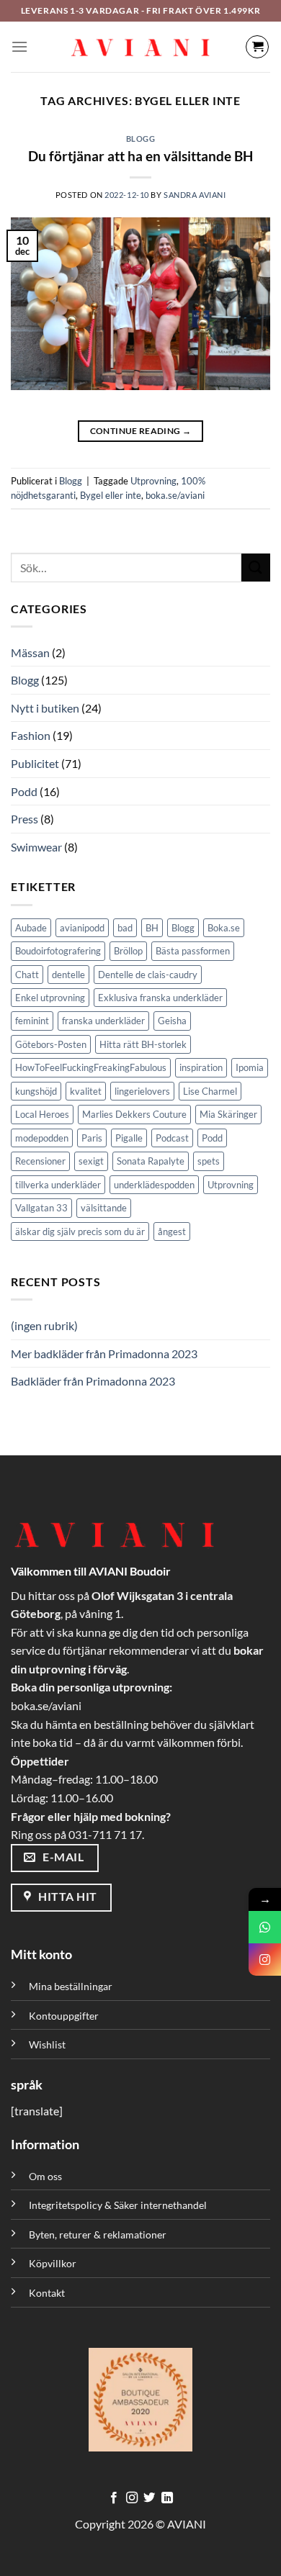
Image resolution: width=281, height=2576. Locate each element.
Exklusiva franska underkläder (160, 998)
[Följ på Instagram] (132, 2498)
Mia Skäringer (228, 1114)
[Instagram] (265, 1960)
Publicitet (35, 763)
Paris (92, 1138)
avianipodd (82, 928)
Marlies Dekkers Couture (134, 1114)
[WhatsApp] (265, 1927)
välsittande (104, 1208)
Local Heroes (42, 1114)
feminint (32, 1021)
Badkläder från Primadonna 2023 (93, 1381)
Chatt (27, 975)
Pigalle (129, 1138)
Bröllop (128, 951)
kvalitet (86, 1091)
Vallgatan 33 (41, 1208)
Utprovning (153, 481)
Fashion (31, 735)
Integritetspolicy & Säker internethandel (118, 2205)
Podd (24, 791)
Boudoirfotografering (58, 951)
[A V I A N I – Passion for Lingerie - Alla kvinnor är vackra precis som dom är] (140, 47)
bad (125, 928)
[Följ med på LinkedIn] (167, 2498)
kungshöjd (36, 1091)
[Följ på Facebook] (114, 2498)
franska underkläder (103, 1021)
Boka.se (224, 928)
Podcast (172, 1138)
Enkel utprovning (50, 998)
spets (209, 1161)
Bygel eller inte (111, 495)
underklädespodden (154, 1185)
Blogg (141, 139)
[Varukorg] (257, 47)
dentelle (68, 975)
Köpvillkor (53, 2263)
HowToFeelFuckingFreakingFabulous (91, 1067)
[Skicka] (256, 568)
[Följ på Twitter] (149, 2498)
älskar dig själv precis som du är (80, 1231)
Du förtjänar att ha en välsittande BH (140, 156)
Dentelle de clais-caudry (148, 975)
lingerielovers (142, 1091)
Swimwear (36, 847)
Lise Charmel (210, 1091)
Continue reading (141, 431)
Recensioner (40, 1161)
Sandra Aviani (195, 195)
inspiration (201, 1067)
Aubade (31, 928)
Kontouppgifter (64, 2016)
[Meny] (19, 46)
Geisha (172, 1021)
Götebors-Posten (51, 1044)
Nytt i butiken (45, 708)
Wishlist (47, 2044)
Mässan (30, 652)
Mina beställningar (72, 1986)
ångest (172, 1231)
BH (152, 928)
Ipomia (250, 1067)
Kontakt (47, 2293)
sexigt (91, 1161)
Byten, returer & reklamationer (98, 2234)
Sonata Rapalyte (151, 1161)
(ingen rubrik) (44, 1325)
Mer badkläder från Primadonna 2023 (104, 1353)
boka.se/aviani (175, 495)
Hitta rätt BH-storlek (143, 1044)
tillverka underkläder (58, 1185)
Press (24, 819)
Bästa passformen (193, 951)
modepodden (42, 1138)
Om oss (45, 2176)
